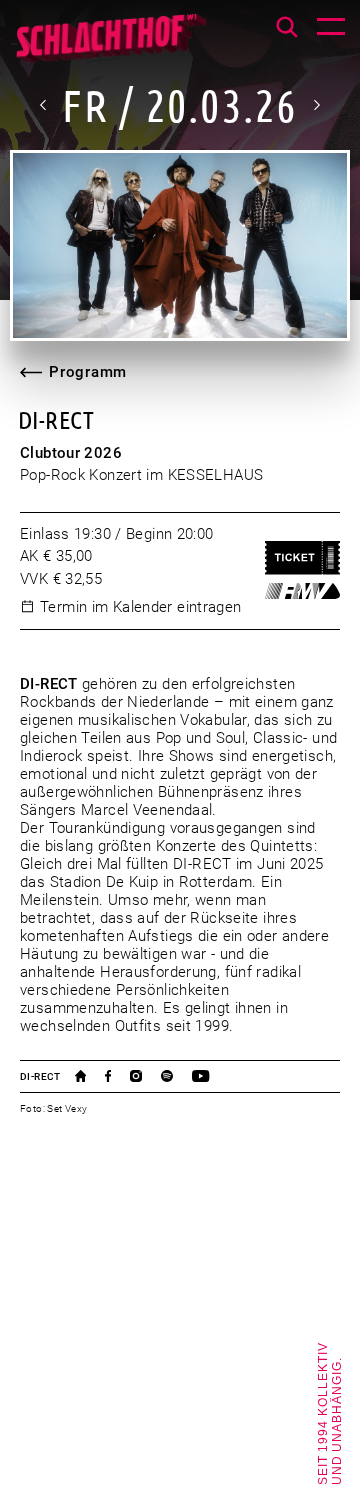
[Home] (110, 45)
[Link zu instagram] (145, 1076)
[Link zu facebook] (117, 1076)
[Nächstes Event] (316, 105)
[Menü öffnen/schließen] (331, 29)
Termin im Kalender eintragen (141, 607)
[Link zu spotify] (176, 1076)
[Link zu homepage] (90, 1076)
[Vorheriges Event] (44, 105)
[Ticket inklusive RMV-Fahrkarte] (302, 591)
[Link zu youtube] (210, 1076)
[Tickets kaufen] (302, 558)
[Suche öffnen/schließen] (287, 27)
